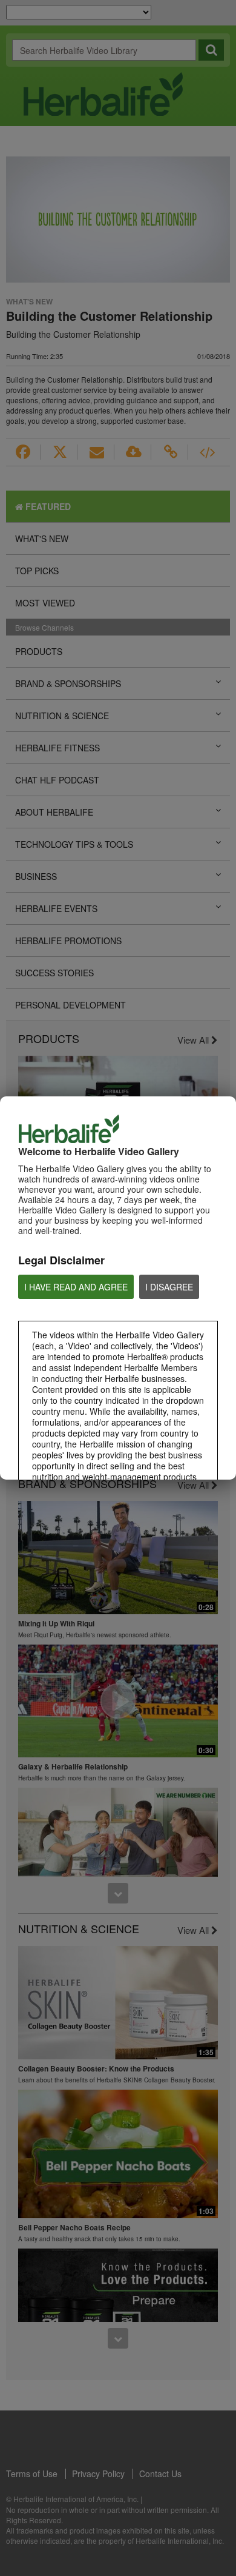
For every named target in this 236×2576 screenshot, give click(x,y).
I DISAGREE (169, 1287)
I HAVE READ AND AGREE (76, 1287)
